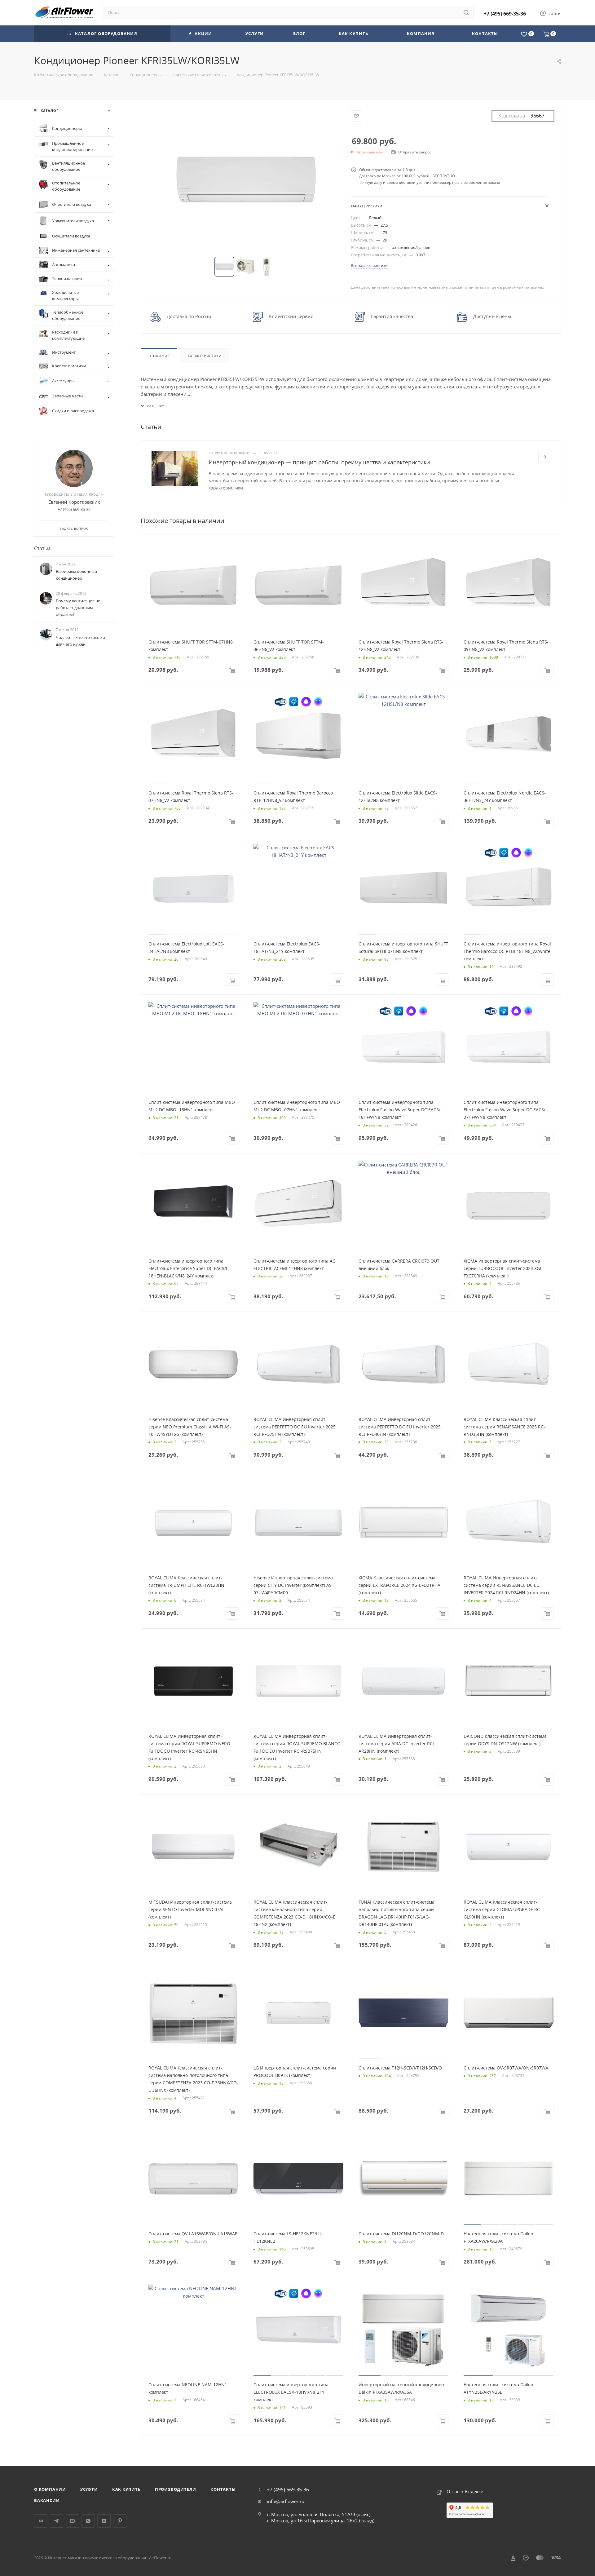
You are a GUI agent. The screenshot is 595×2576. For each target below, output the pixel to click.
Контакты (223, 2489)
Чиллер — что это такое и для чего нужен (80, 641)
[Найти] (466, 12)
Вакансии (47, 2500)
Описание (159, 356)
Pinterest (120, 2521)
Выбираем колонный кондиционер (76, 575)
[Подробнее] (544, 457)
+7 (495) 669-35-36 (505, 14)
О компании (50, 2489)
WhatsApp (88, 2521)
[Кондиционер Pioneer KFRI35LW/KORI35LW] (246, 179)
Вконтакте (41, 2521)
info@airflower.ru (286, 2501)
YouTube (72, 2521)
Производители (176, 2489)
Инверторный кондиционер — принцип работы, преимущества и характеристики (319, 462)
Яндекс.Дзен (104, 2521)
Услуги (89, 2489)
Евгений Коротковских (74, 502)
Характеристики (205, 356)
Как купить (126, 2489)
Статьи (42, 548)
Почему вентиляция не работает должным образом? (78, 608)
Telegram (57, 2521)
